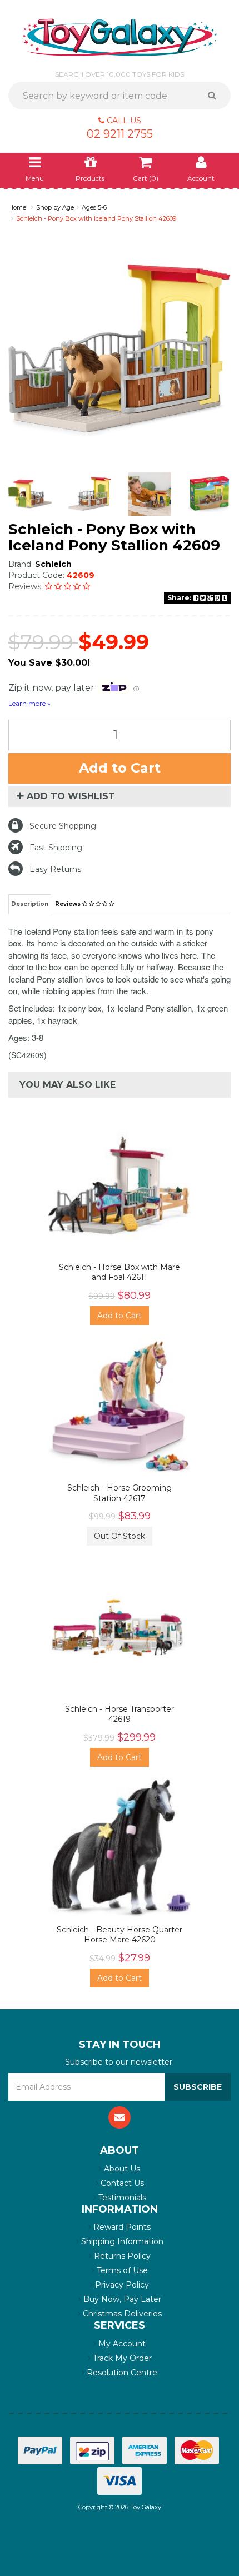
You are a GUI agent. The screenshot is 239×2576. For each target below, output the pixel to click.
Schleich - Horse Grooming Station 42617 (120, 1493)
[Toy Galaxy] (120, 37)
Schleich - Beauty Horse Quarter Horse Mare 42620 (120, 1935)
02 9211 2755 (120, 134)
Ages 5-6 (94, 207)
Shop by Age (55, 207)
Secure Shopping (63, 826)
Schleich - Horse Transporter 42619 (120, 1714)
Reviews (69, 904)
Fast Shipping (56, 848)
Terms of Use (121, 2270)
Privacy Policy (121, 2285)
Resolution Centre (121, 2373)
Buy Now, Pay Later (121, 2299)
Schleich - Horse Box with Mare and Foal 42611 (120, 1272)
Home (17, 207)
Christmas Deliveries (121, 2314)
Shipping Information (121, 2241)
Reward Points (121, 2227)
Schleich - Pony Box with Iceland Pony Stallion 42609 (96, 218)
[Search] (216, 96)
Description (30, 904)
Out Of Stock (120, 1536)
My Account (121, 2344)
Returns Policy (121, 2256)
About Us (121, 2169)
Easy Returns (55, 869)
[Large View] (30, 494)
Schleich (53, 564)
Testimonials (121, 2198)
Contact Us (121, 2183)
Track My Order (121, 2358)
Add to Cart (120, 768)
